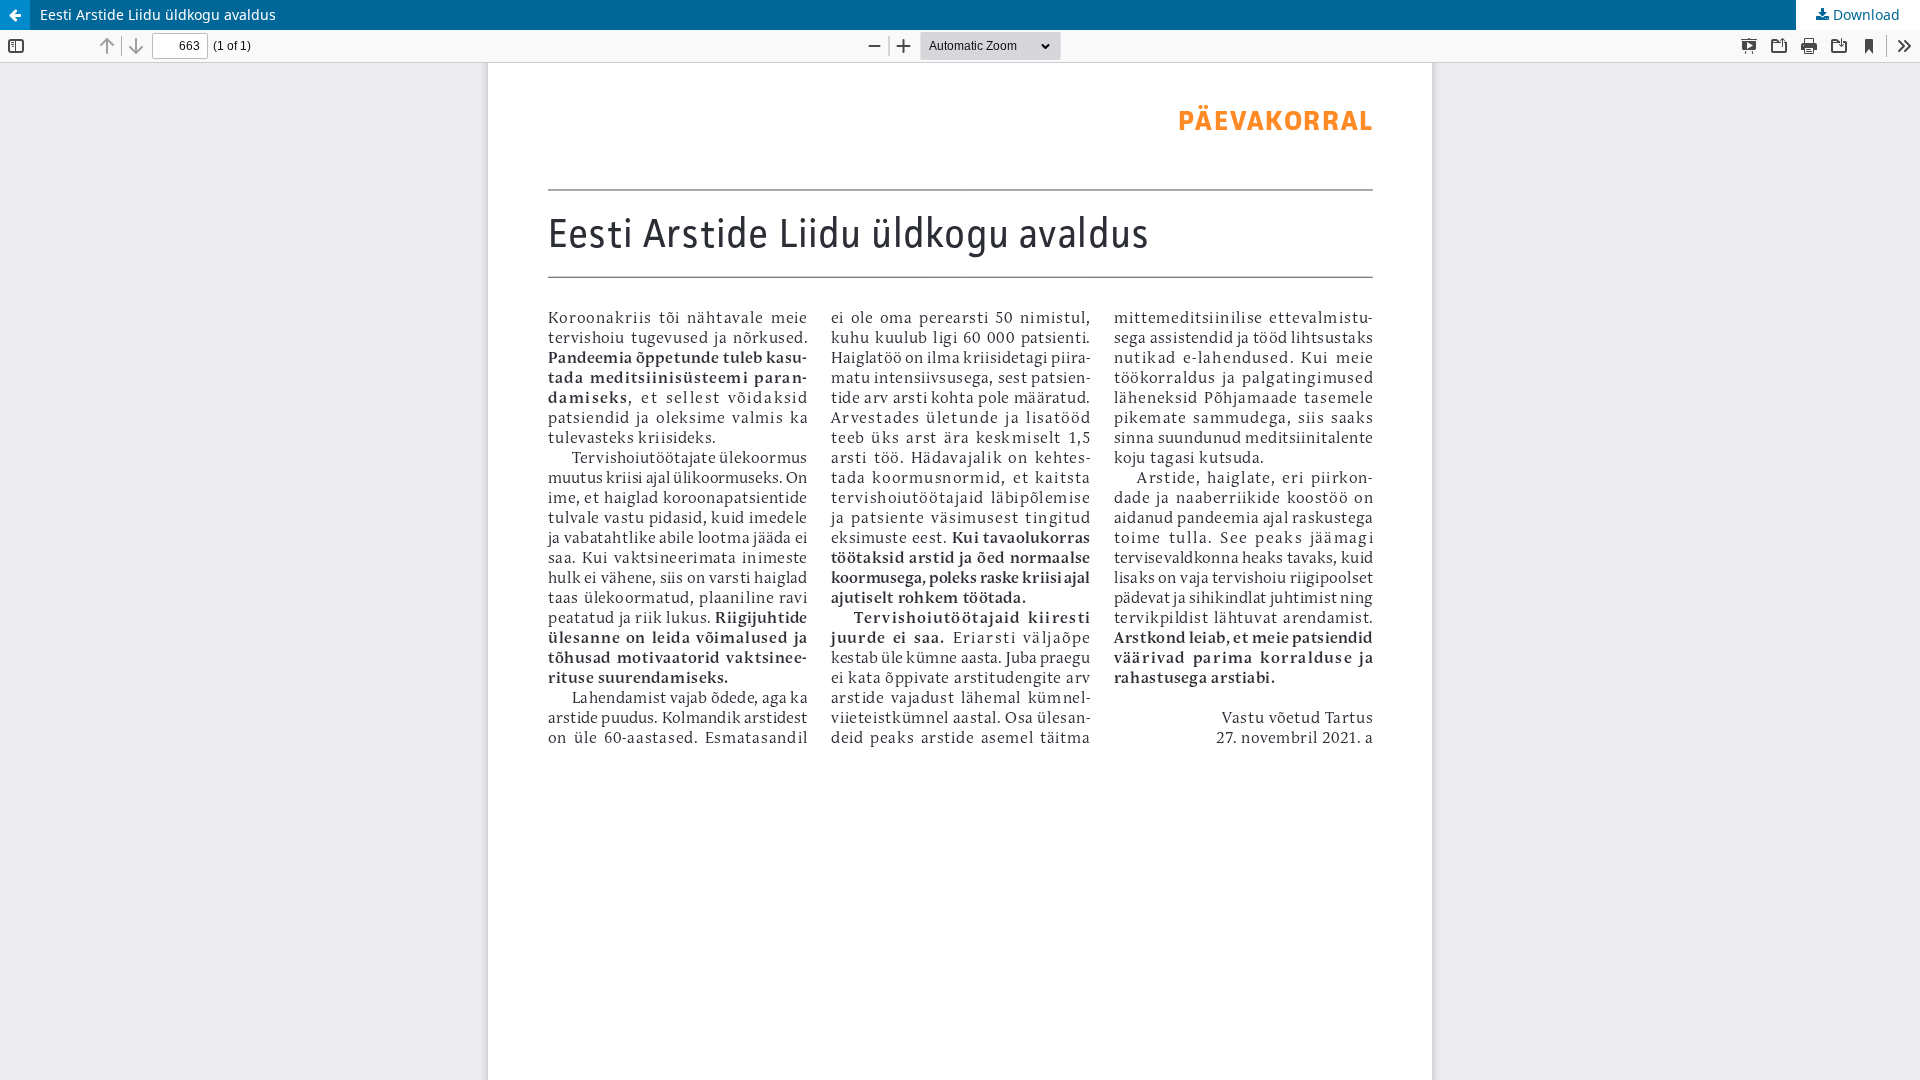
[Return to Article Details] (15, 15)
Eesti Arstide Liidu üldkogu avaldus (158, 14)
